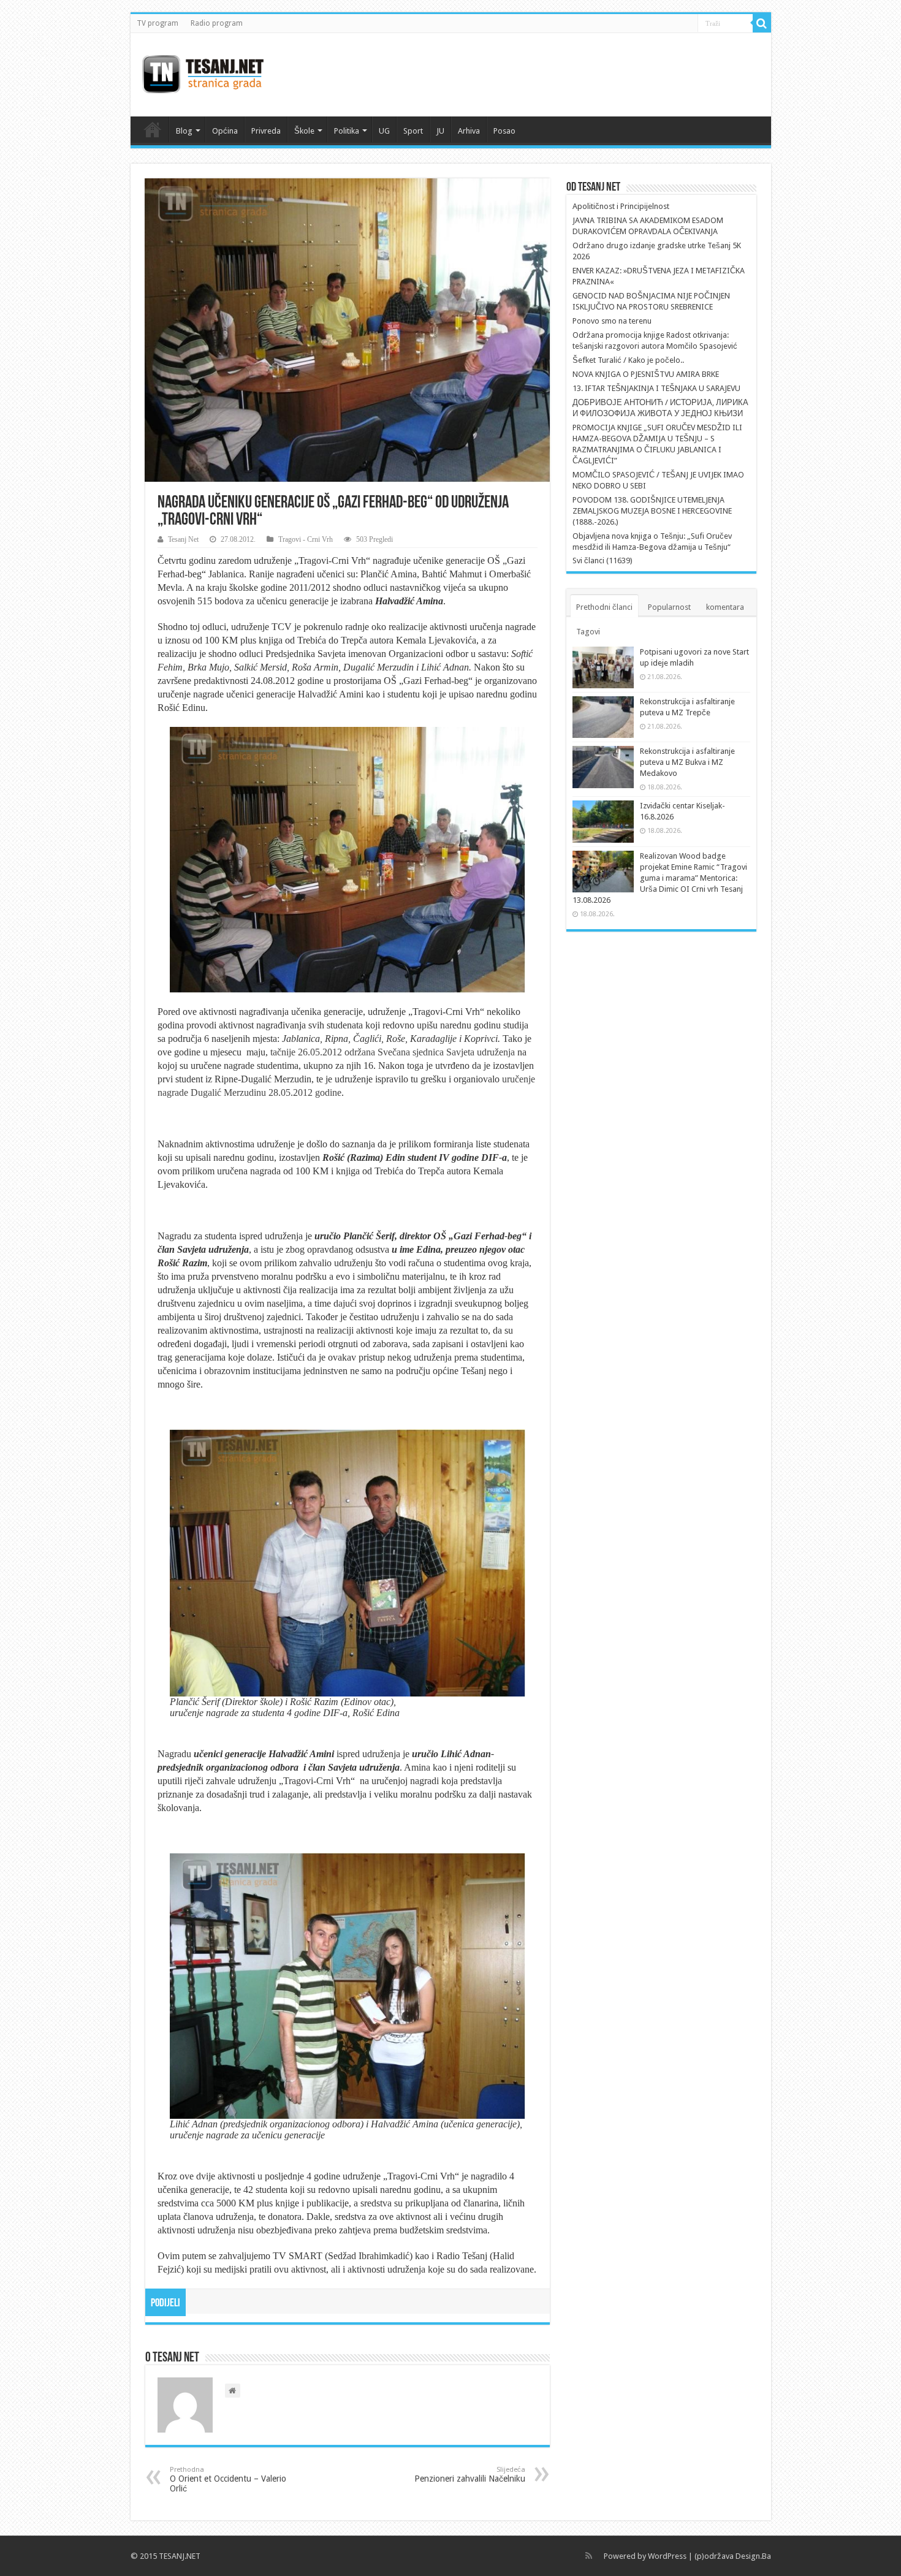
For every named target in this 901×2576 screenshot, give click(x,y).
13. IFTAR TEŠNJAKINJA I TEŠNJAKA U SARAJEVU (656, 388)
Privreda (266, 131)
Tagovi (588, 632)
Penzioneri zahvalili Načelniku (470, 2475)
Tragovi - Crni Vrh (306, 539)
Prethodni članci (604, 607)
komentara (725, 607)
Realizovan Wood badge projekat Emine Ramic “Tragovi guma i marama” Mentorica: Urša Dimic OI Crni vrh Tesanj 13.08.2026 (660, 878)
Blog (184, 131)
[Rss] (589, 2556)
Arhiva (469, 131)
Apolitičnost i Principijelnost (621, 206)
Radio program (217, 23)
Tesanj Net (183, 539)
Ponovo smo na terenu (612, 321)
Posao (504, 131)
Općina (225, 131)
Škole (304, 131)
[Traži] (762, 23)
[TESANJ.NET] (203, 72)
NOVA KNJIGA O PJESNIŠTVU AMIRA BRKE (646, 374)
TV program (158, 23)
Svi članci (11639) (603, 560)
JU (440, 131)
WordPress (667, 2556)
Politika (347, 131)
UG (384, 131)
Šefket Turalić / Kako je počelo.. (628, 360)
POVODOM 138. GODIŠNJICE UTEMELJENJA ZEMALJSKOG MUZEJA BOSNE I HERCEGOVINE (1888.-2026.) (652, 511)
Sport (413, 131)
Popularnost (669, 607)
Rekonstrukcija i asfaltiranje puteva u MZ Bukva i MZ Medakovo (687, 762)
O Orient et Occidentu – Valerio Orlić (228, 2479)
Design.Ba (753, 2556)
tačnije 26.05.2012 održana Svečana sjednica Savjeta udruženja (393, 1052)
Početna (153, 129)
